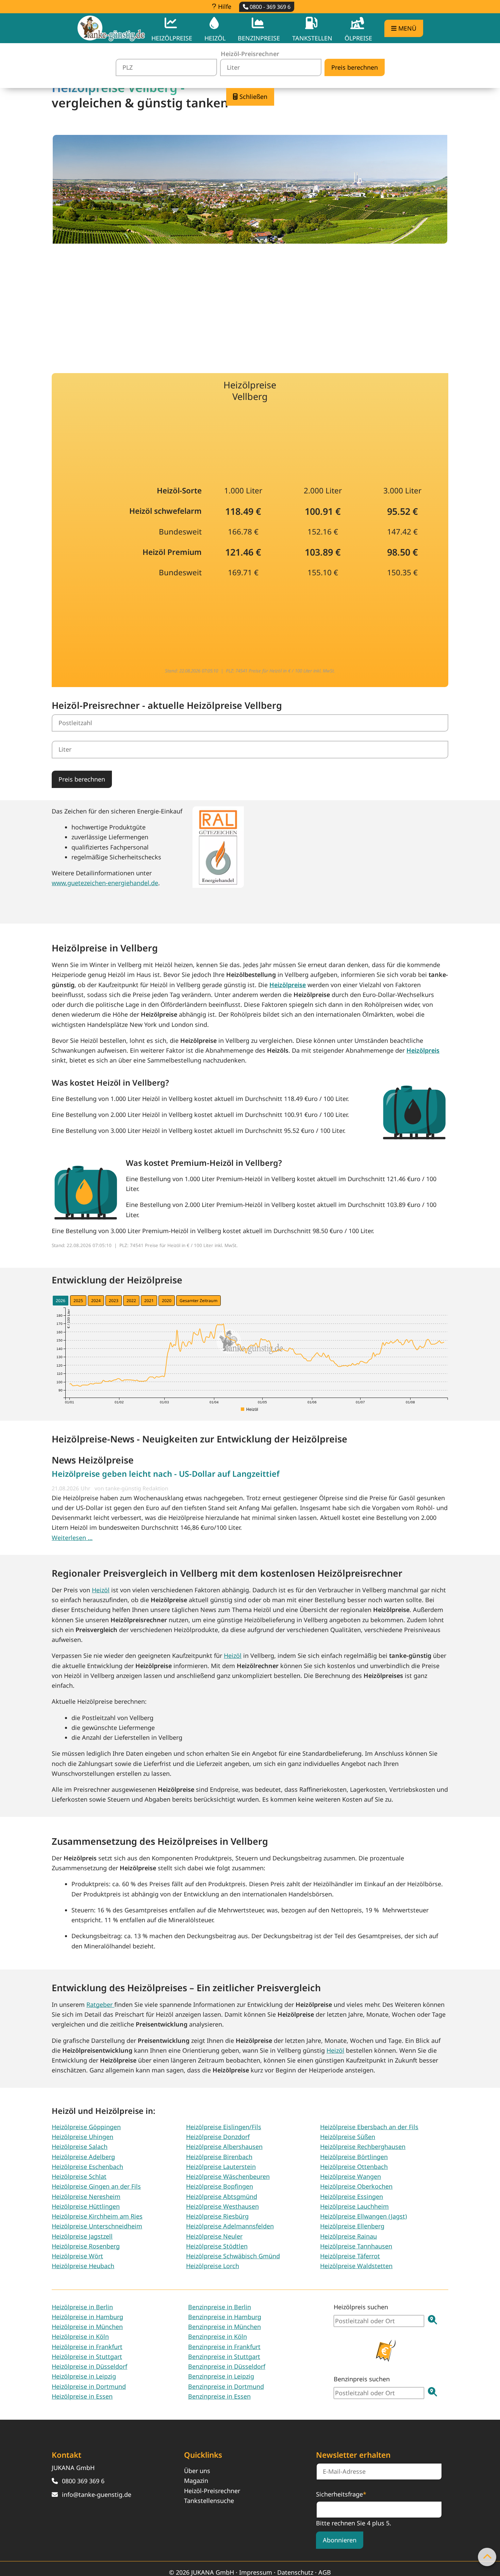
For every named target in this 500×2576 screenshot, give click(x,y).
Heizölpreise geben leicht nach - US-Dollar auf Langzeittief (166, 1474)
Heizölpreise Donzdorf (218, 2137)
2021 (149, 1301)
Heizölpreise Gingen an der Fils (96, 2186)
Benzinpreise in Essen (219, 2396)
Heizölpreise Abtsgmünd (222, 2196)
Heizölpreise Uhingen (82, 2137)
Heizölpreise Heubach (83, 2266)
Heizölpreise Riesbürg (217, 2216)
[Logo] (111, 28)
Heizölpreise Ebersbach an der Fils (369, 2127)
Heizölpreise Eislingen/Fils (224, 2127)
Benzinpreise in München (224, 2327)
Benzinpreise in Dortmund (226, 2386)
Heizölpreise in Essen (82, 2396)
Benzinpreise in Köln (218, 2336)
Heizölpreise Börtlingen (354, 2157)
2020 (167, 1301)
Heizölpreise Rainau (348, 2236)
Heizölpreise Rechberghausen (363, 2146)
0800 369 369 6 (83, 2481)
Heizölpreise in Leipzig (84, 2376)
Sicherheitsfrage (341, 2494)
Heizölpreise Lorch (213, 2266)
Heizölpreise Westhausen (222, 2206)
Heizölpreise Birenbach (219, 2157)
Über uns (197, 2471)
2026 (61, 1301)
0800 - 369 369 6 (269, 7)
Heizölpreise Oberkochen (356, 2186)
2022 (131, 1301)
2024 (96, 1301)
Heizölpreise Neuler (214, 2236)
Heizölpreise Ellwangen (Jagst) (363, 2216)
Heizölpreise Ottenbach (354, 2167)
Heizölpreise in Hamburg (87, 2317)
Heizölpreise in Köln (80, 2336)
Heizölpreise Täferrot (350, 2256)
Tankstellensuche (209, 2501)
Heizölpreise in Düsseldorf (89, 2366)
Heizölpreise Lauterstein (221, 2167)
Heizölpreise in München (87, 2327)
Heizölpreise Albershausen (224, 2146)
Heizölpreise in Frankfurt (87, 2347)
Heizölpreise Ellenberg (352, 2226)
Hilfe (224, 6)
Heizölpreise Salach (80, 2146)
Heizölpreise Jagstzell (82, 2236)
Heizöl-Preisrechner (212, 2491)
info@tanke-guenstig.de (97, 2494)
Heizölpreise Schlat (79, 2176)
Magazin (196, 2481)
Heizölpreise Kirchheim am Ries (97, 2216)
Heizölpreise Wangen (351, 2176)
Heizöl (101, 1590)
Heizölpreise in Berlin (82, 2307)
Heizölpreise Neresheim (86, 2196)
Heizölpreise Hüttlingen (86, 2206)
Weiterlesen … (72, 1538)
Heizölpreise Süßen (348, 2137)
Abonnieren (340, 2540)
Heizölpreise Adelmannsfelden (230, 2226)
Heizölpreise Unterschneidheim (97, 2226)
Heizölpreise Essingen (352, 2196)
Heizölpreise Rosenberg (86, 2246)
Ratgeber (100, 2004)
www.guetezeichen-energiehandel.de (105, 883)
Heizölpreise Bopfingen (220, 2186)
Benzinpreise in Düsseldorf (227, 2366)
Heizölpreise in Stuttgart (87, 2356)
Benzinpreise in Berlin (220, 2307)
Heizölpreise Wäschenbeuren (228, 2176)
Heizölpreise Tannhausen (356, 2246)
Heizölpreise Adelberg (83, 2157)
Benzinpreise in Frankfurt (224, 2347)
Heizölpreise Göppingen (86, 2127)
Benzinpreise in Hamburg (225, 2317)
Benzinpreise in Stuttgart (224, 2356)
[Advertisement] (250, 303)
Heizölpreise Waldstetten (356, 2266)
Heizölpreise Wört (77, 2256)
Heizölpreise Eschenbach (87, 2167)
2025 (78, 1301)
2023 (114, 1301)
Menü (406, 28)
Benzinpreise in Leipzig (221, 2376)
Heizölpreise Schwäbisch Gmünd (233, 2256)
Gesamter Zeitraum (198, 1301)
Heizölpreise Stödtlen (217, 2246)
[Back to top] (487, 2557)
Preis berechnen (82, 779)
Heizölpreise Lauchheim (354, 2206)
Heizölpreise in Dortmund (89, 2386)
